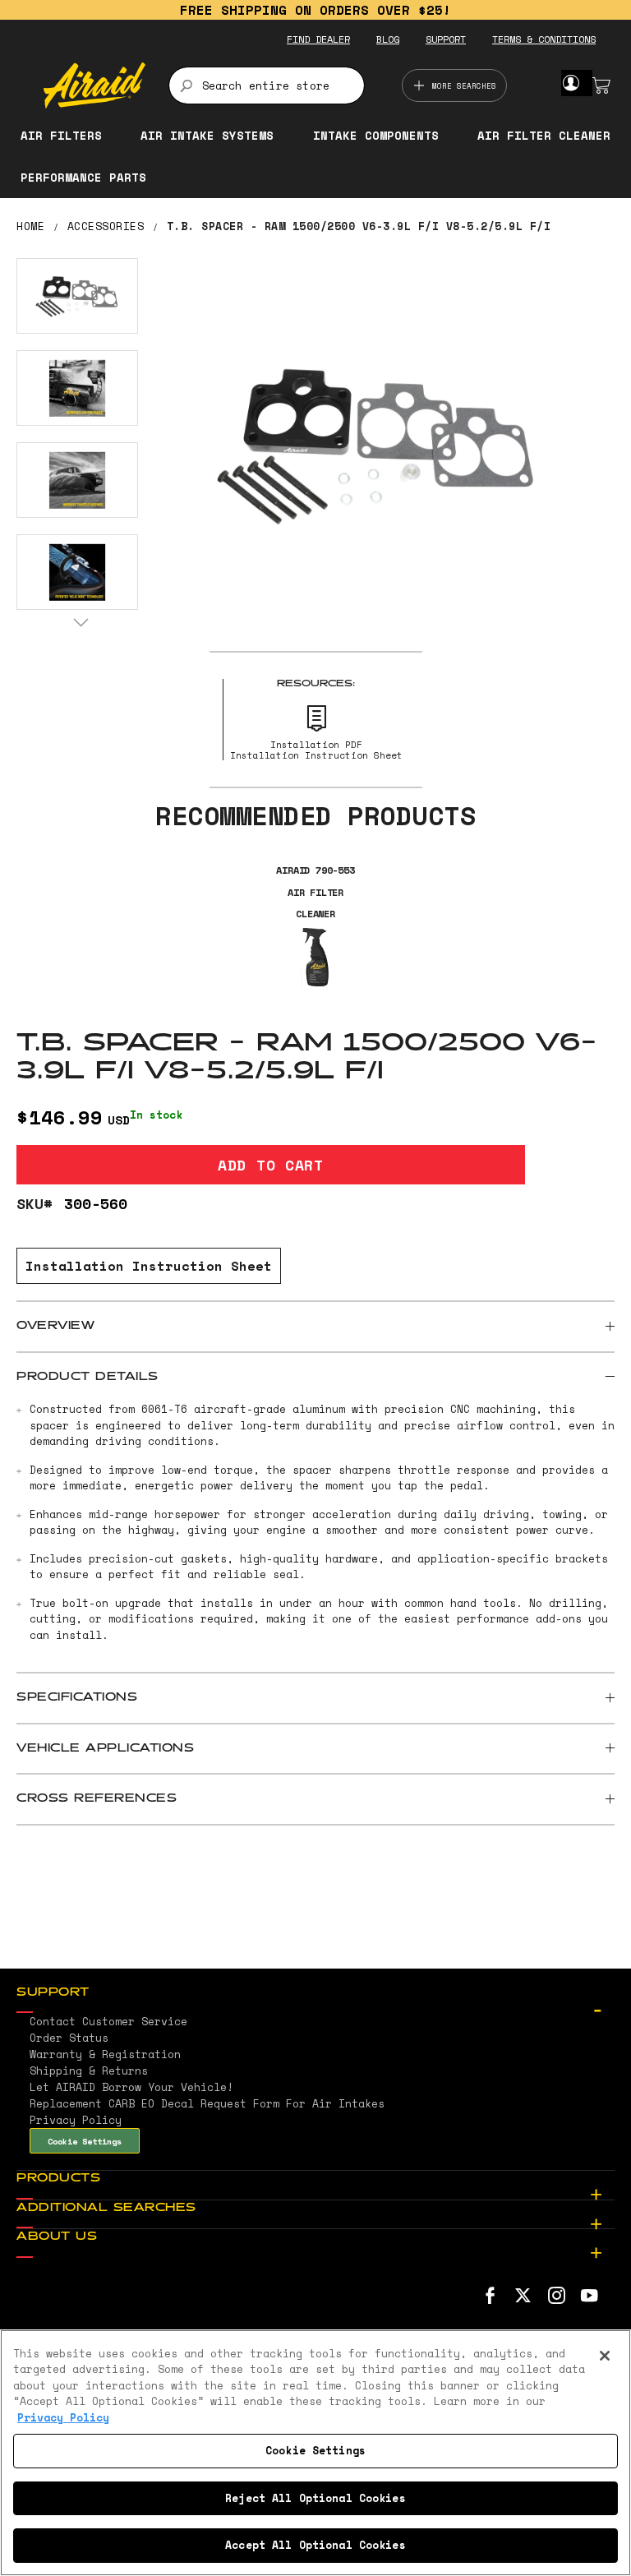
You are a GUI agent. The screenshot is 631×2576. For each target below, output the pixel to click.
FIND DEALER (318, 39)
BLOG (388, 39)
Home (30, 226)
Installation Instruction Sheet (149, 1266)
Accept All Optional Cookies (315, 2545)
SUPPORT (446, 39)
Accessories (106, 226)
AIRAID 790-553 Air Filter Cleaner (315, 892)
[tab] (315, 1327)
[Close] (605, 2356)
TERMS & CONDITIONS (544, 39)
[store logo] (94, 85)
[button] (77, 296)
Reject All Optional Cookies (315, 2498)
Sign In (571, 83)
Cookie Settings (85, 2141)
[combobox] (267, 85)
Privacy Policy (63, 2417)
